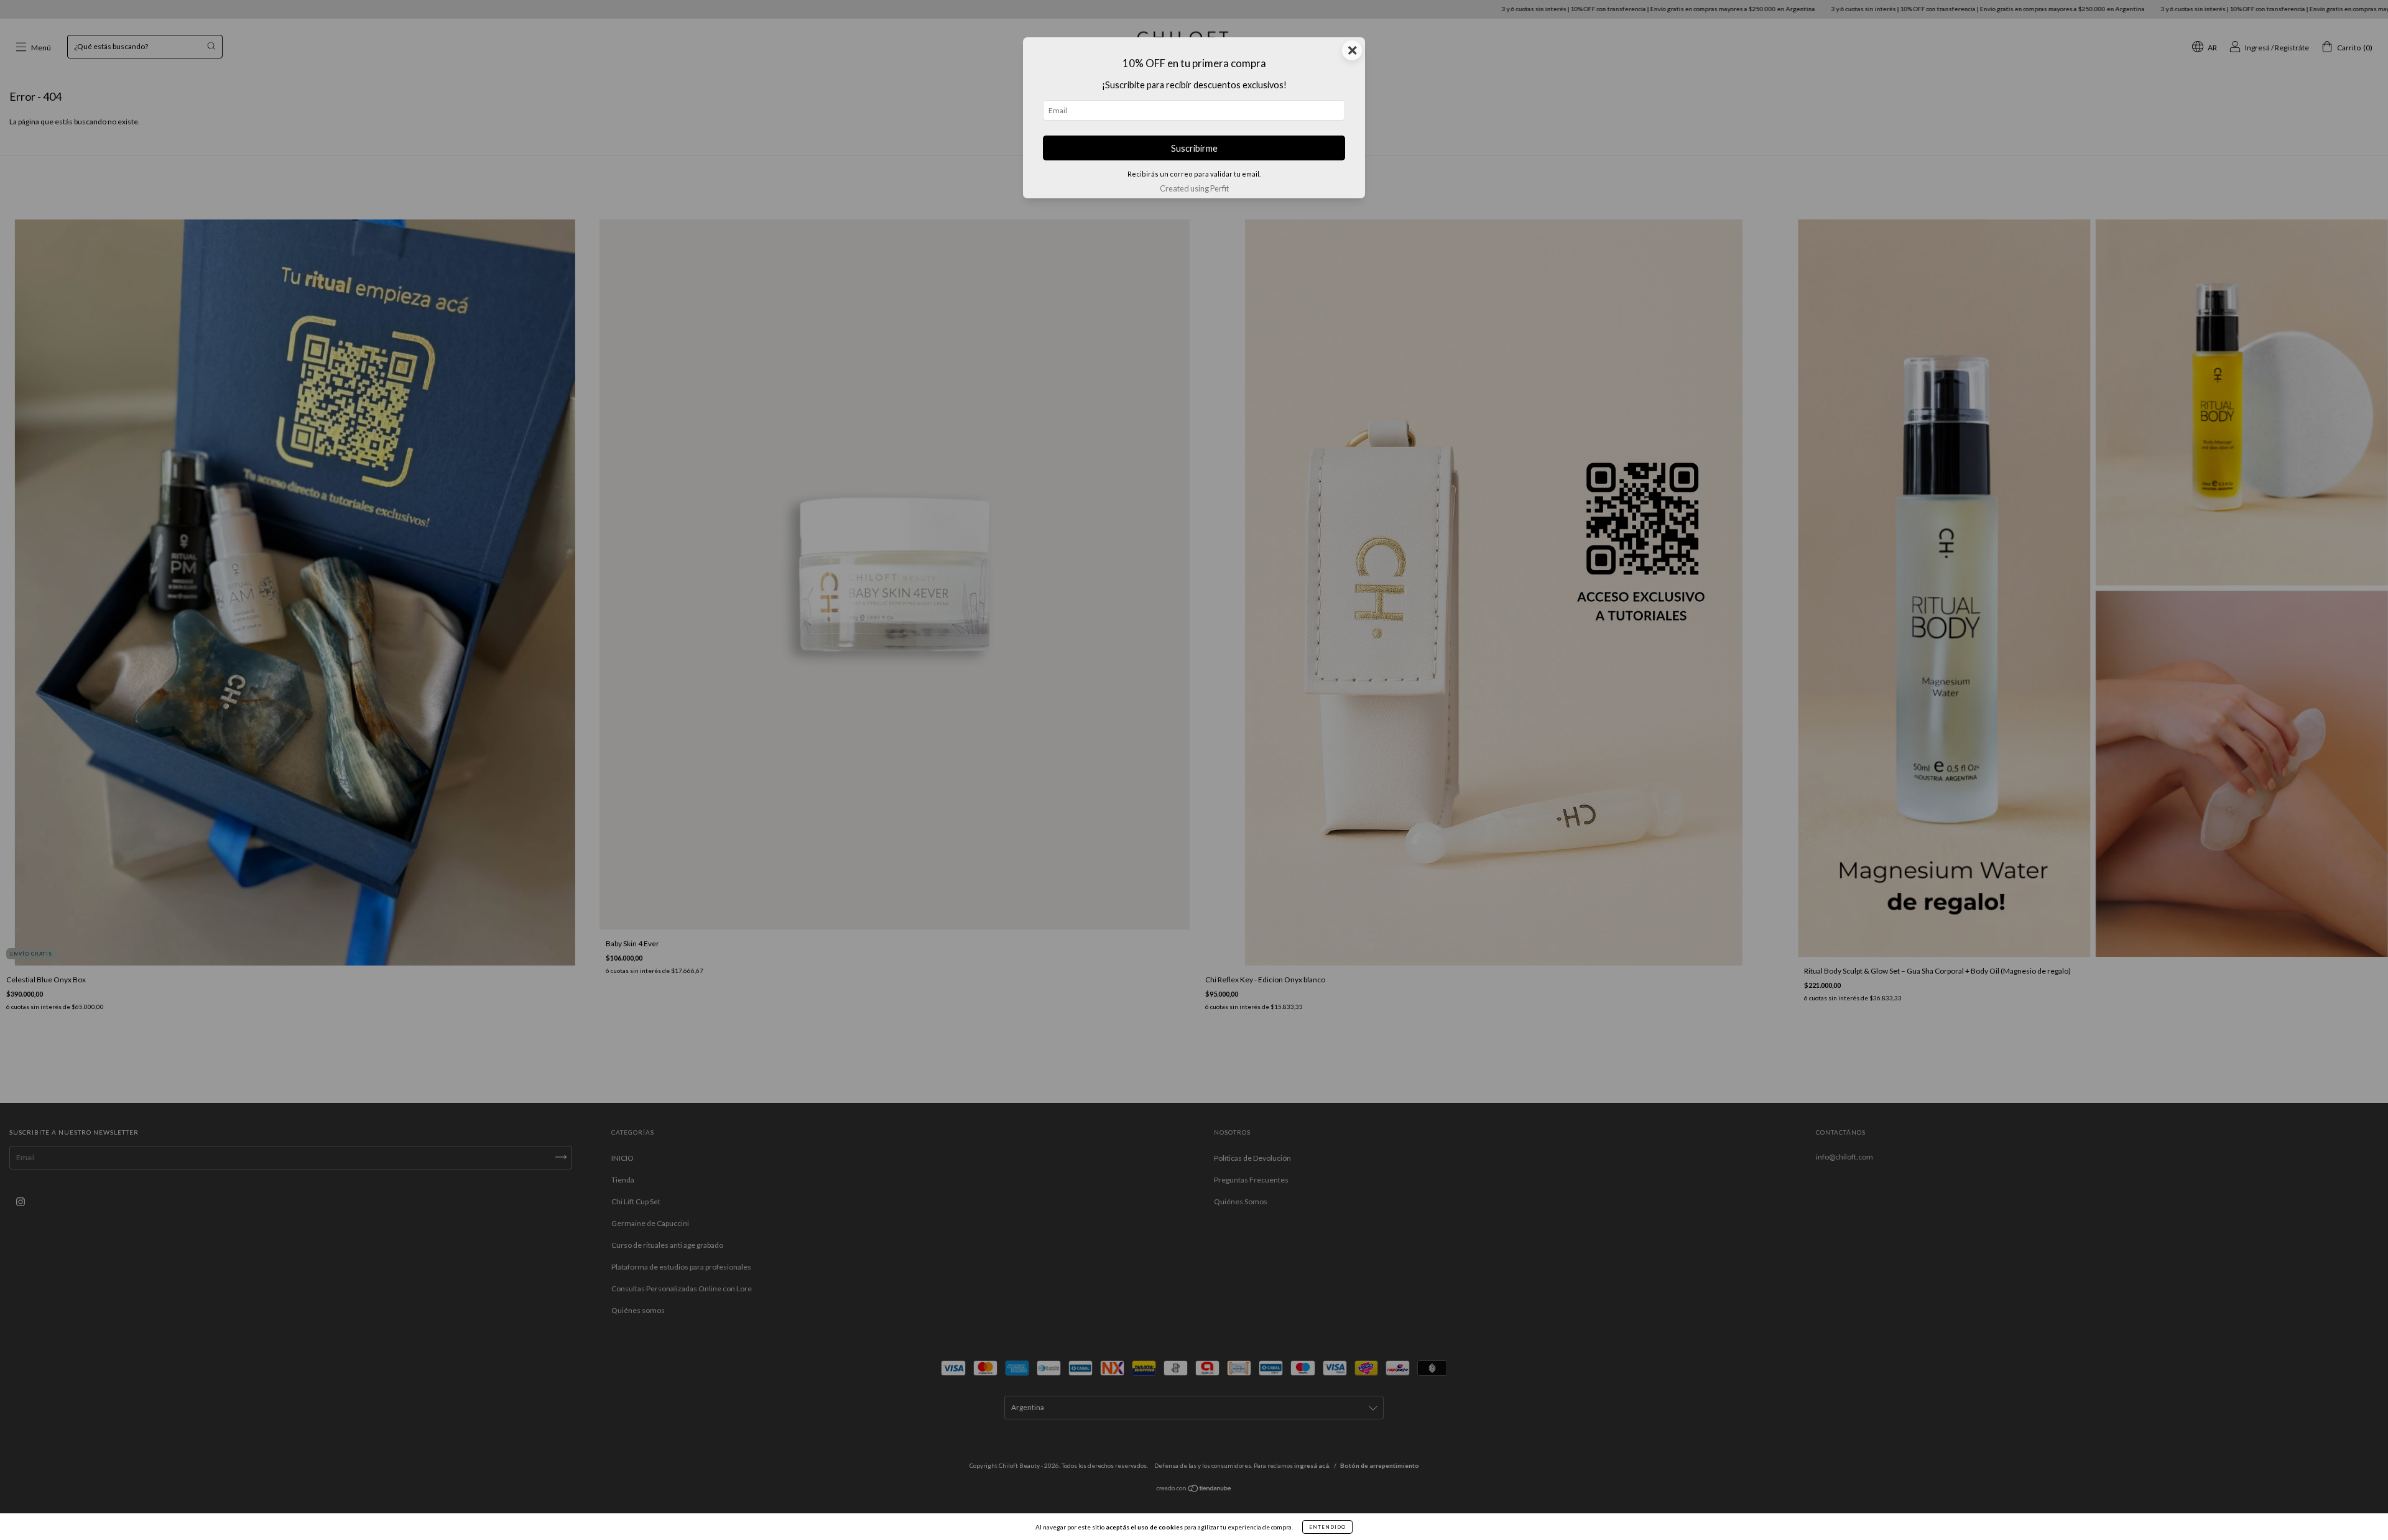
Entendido (1327, 1527)
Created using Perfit (1194, 188)
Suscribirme (1194, 148)
